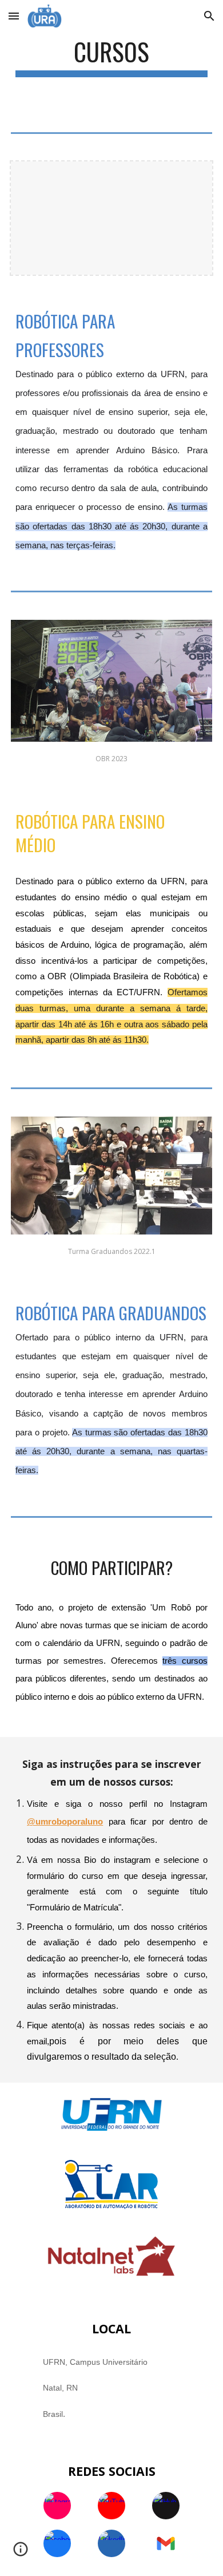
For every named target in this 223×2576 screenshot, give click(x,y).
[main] (111, 57)
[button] (14, 16)
